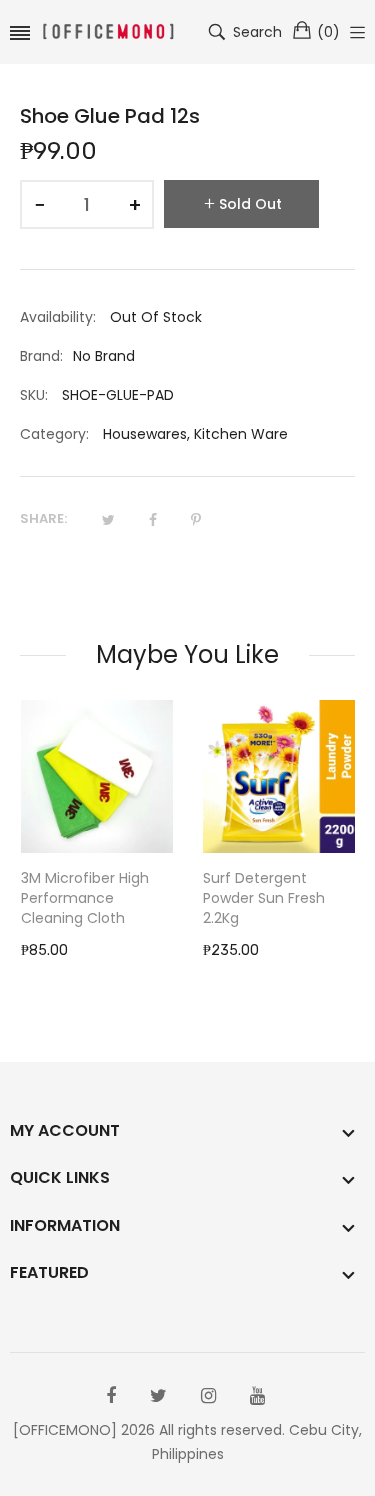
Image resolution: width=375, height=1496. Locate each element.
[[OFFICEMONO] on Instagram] (208, 1396)
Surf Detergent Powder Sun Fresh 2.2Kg (264, 898)
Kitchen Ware (241, 434)
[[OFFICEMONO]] (108, 32)
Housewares (145, 434)
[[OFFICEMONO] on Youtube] (257, 1396)
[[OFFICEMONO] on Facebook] (111, 1396)
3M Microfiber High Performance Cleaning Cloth (85, 898)
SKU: (34, 395)
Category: (54, 434)
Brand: (41, 356)
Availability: (58, 317)
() (328, 32)
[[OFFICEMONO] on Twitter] (158, 1396)
